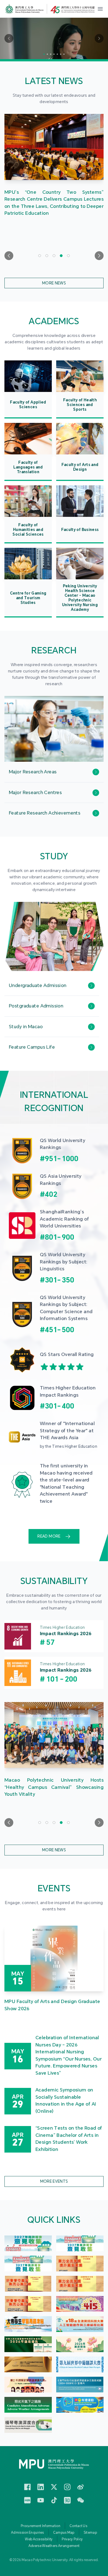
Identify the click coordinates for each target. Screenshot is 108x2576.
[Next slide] (99, 256)
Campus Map (64, 2533)
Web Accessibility (39, 2539)
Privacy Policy (72, 2539)
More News (54, 283)
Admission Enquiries (28, 2533)
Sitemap (90, 2533)
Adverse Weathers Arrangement (54, 2546)
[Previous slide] (9, 256)
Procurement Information (41, 2526)
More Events (54, 2181)
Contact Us (78, 2526)
